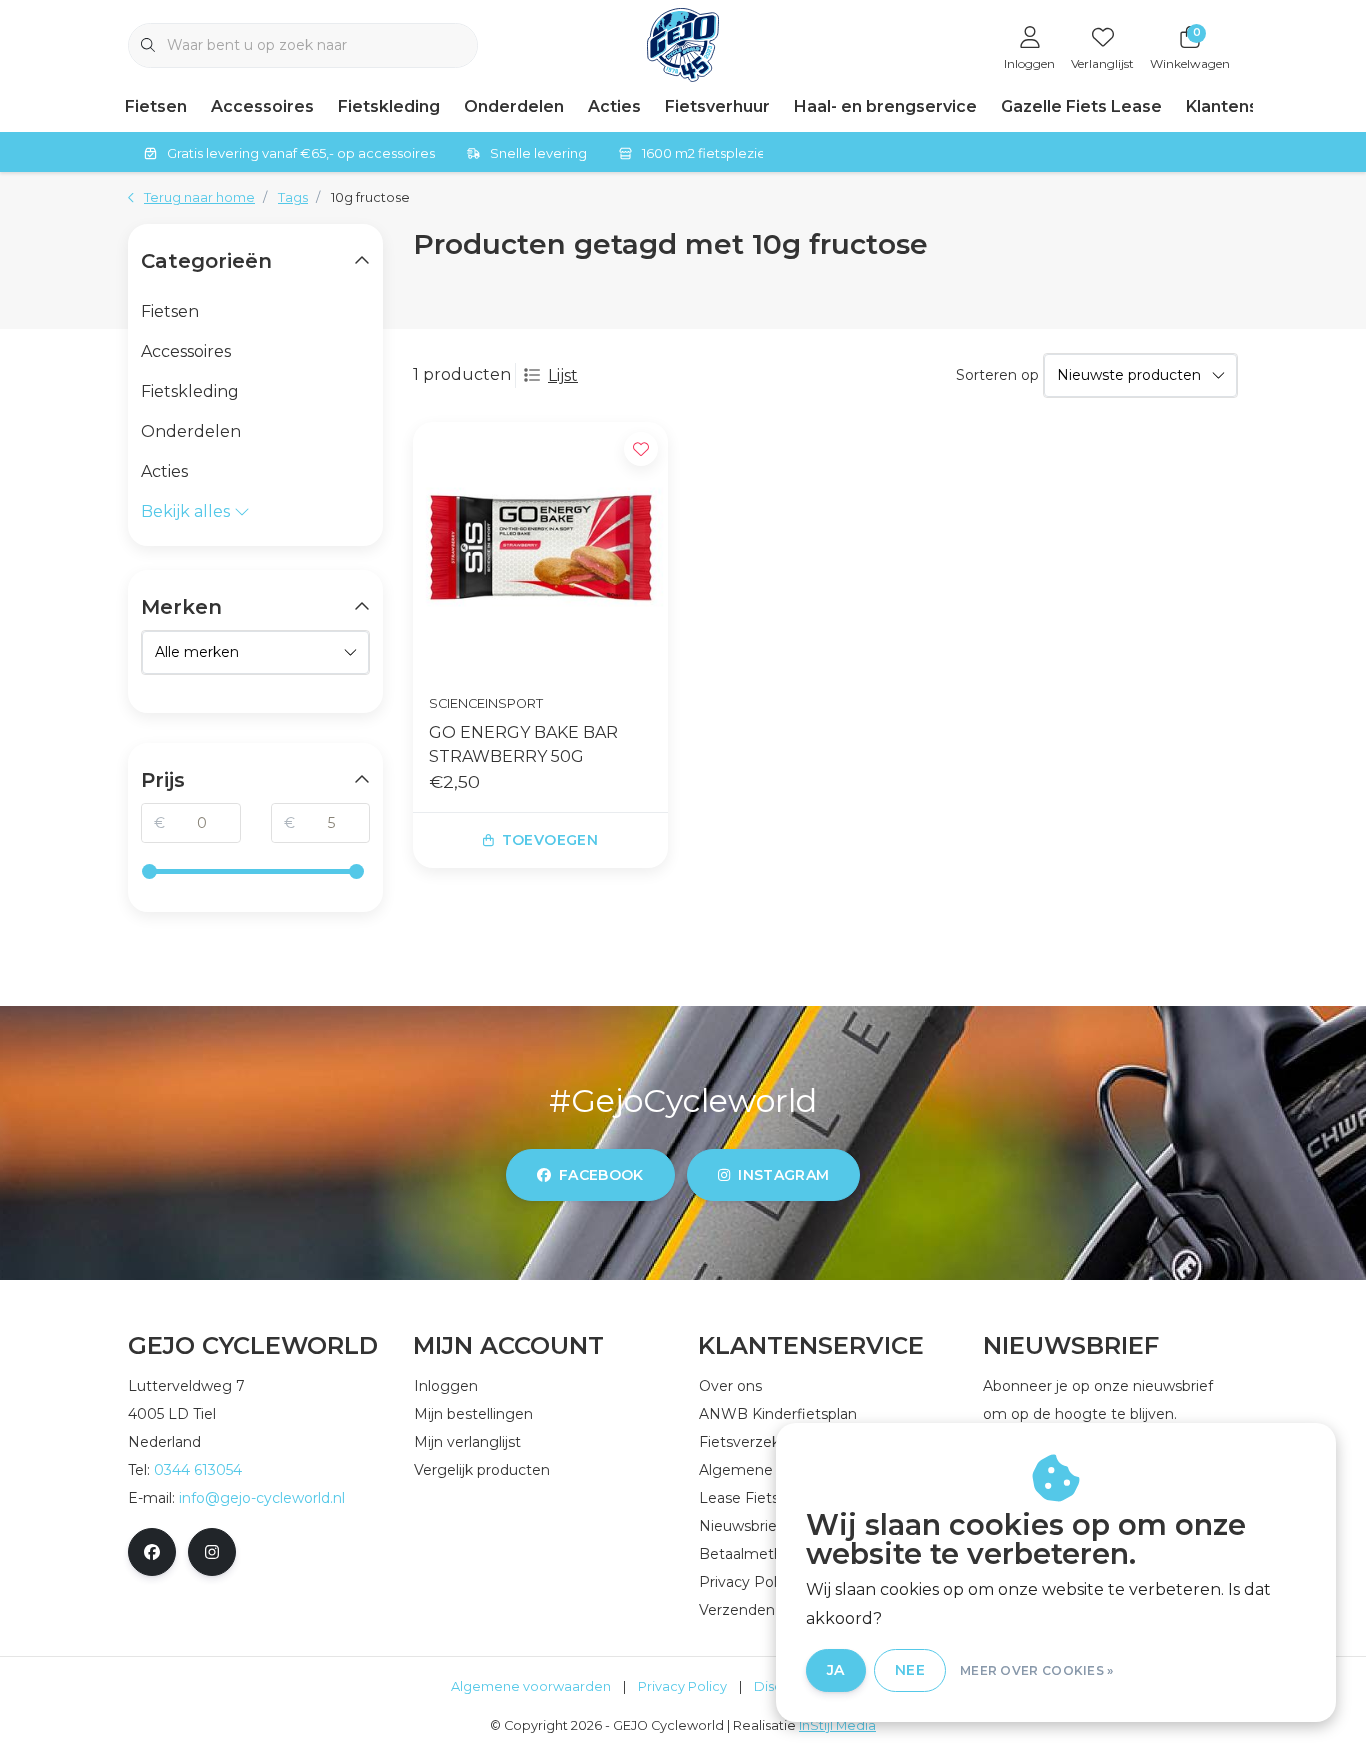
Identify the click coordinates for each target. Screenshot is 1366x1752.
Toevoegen (550, 840)
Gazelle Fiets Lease (1081, 106)
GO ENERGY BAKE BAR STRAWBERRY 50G (523, 744)
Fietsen (156, 106)
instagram (783, 1175)
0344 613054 (198, 1470)
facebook (601, 1175)
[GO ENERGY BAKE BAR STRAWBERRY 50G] (540, 549)
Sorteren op (997, 375)
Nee (910, 1670)
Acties (614, 106)
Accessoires (262, 106)
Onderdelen (514, 106)
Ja (836, 1670)
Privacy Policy (682, 1686)
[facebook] (152, 1552)
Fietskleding (389, 106)
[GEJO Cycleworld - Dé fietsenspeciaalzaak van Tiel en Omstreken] (683, 43)
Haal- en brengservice (885, 106)
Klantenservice (1248, 106)
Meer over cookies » (1037, 1670)
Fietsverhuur (717, 106)
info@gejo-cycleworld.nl (262, 1498)
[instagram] (212, 1552)
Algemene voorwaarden (531, 1686)
